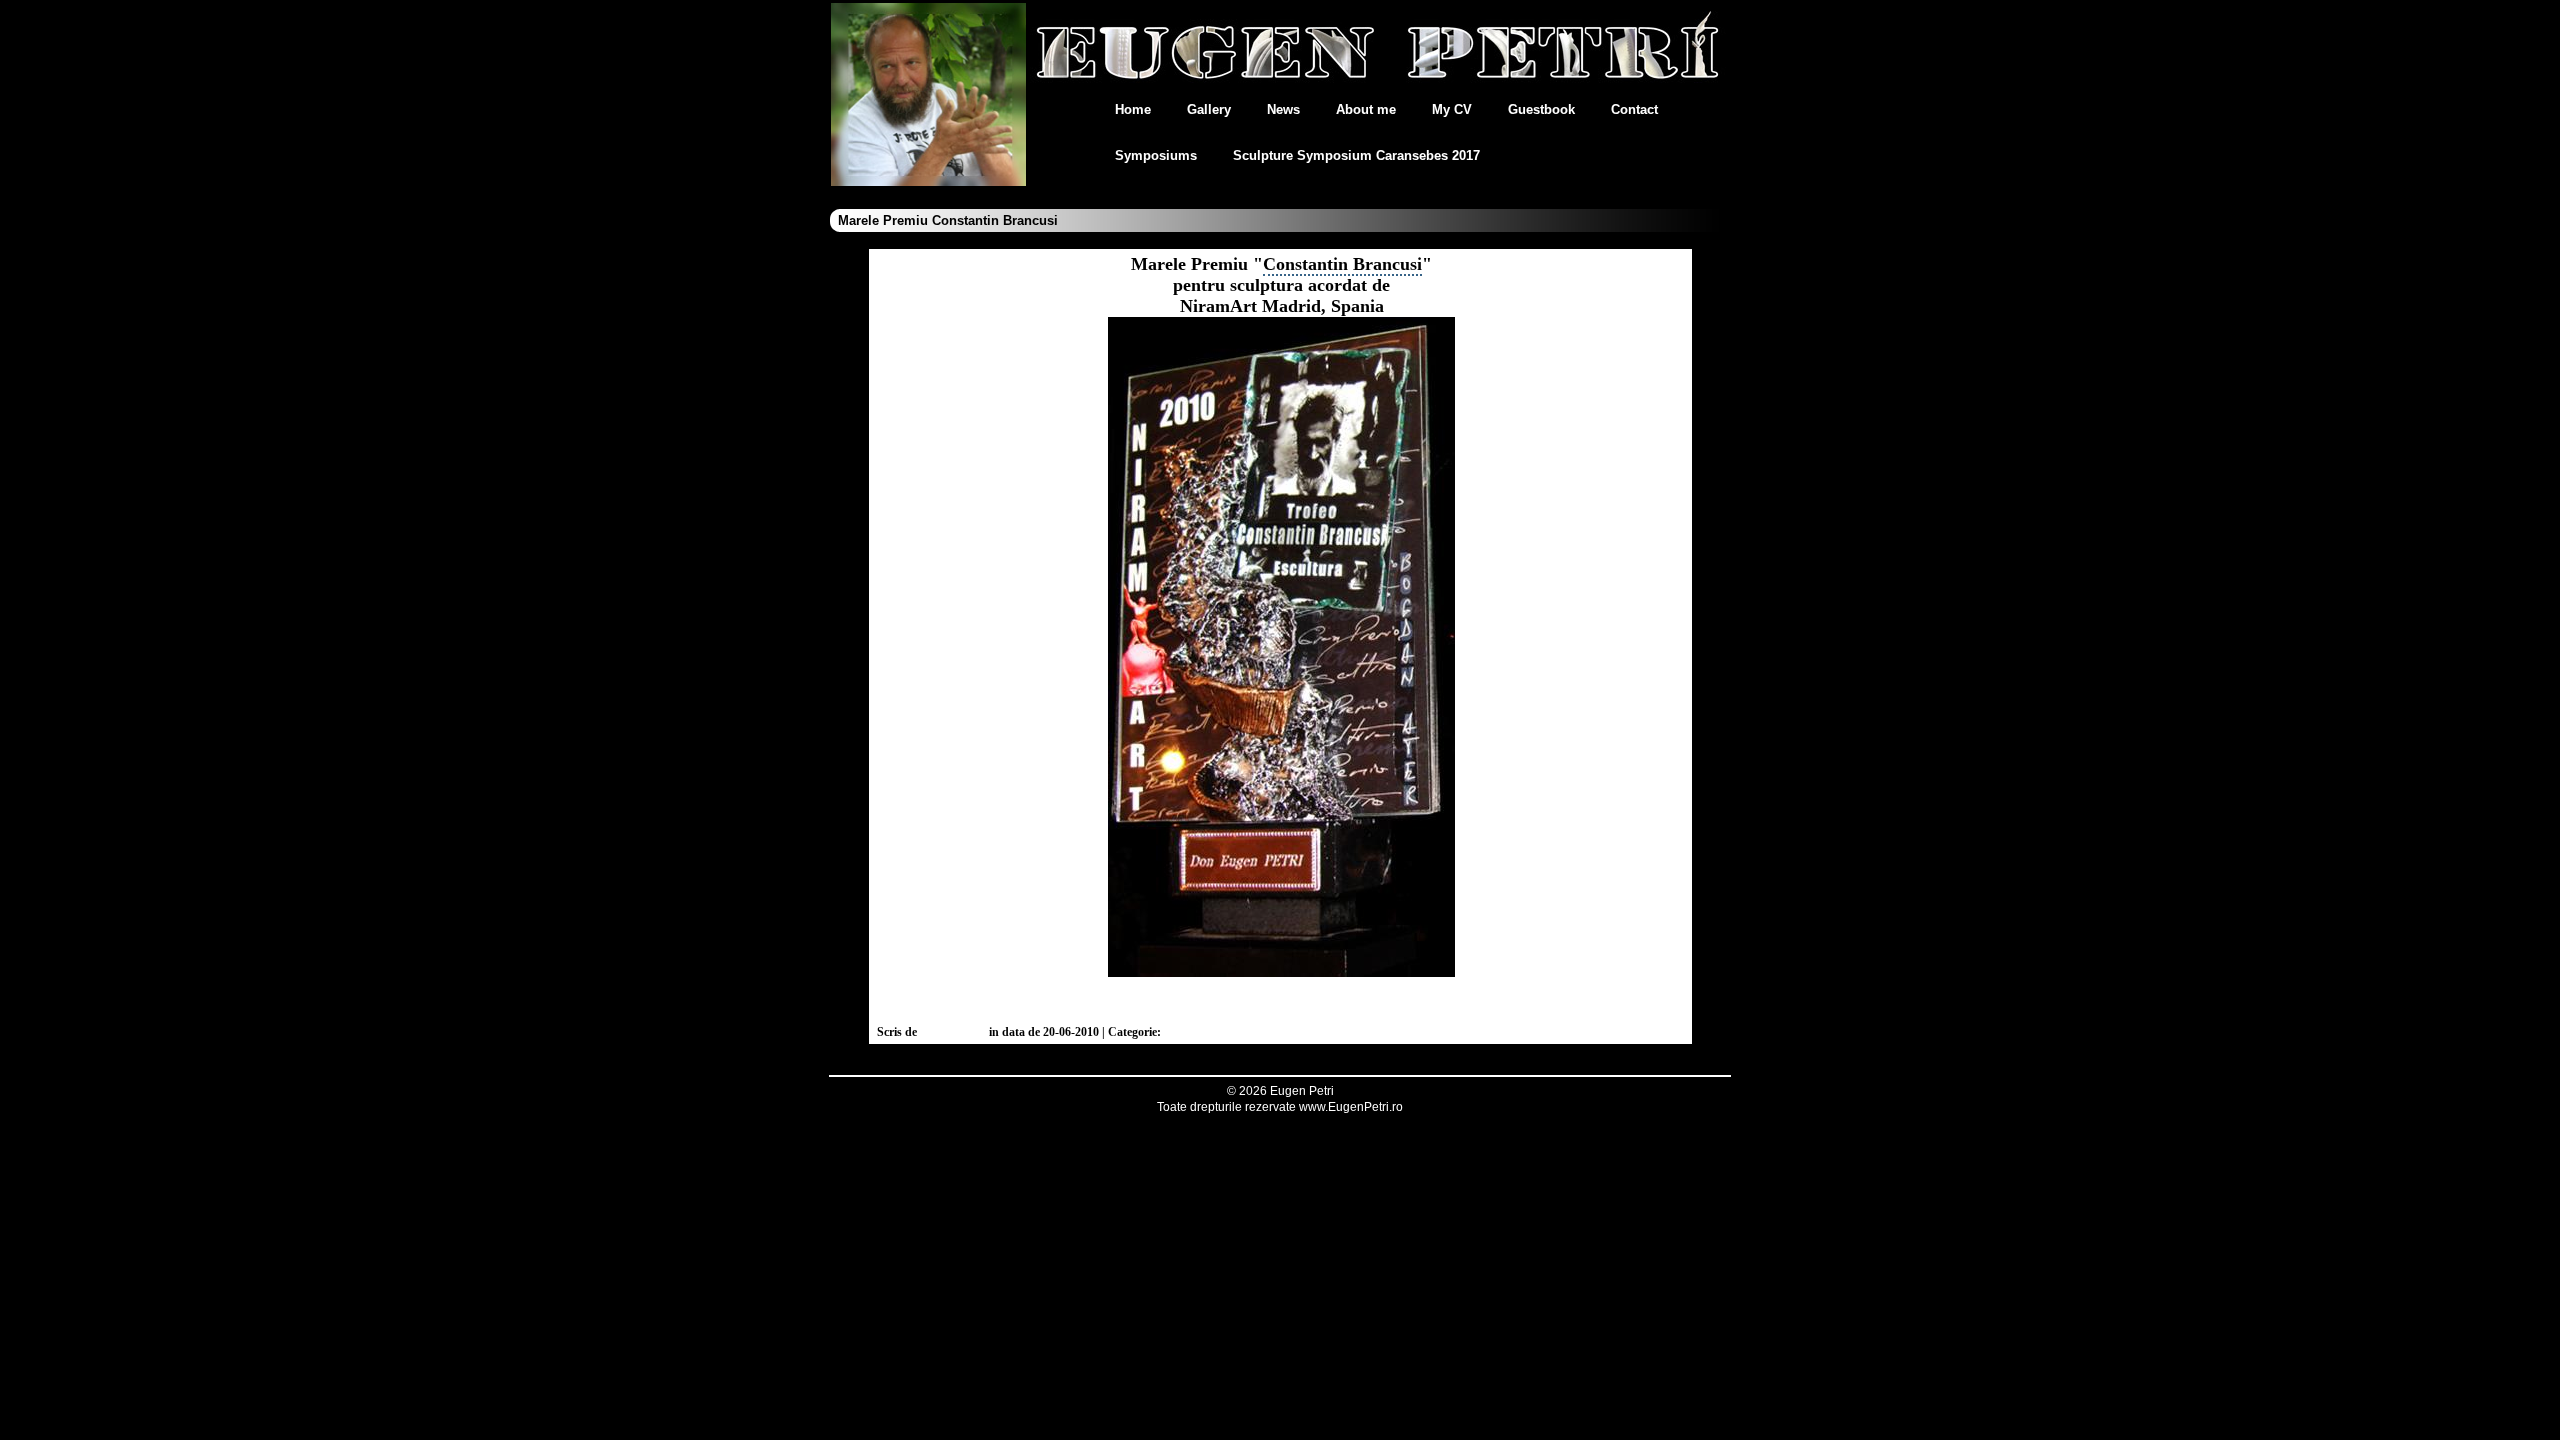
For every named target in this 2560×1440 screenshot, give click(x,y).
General (1186, 1032)
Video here (1284, 1001)
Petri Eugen (953, 1032)
